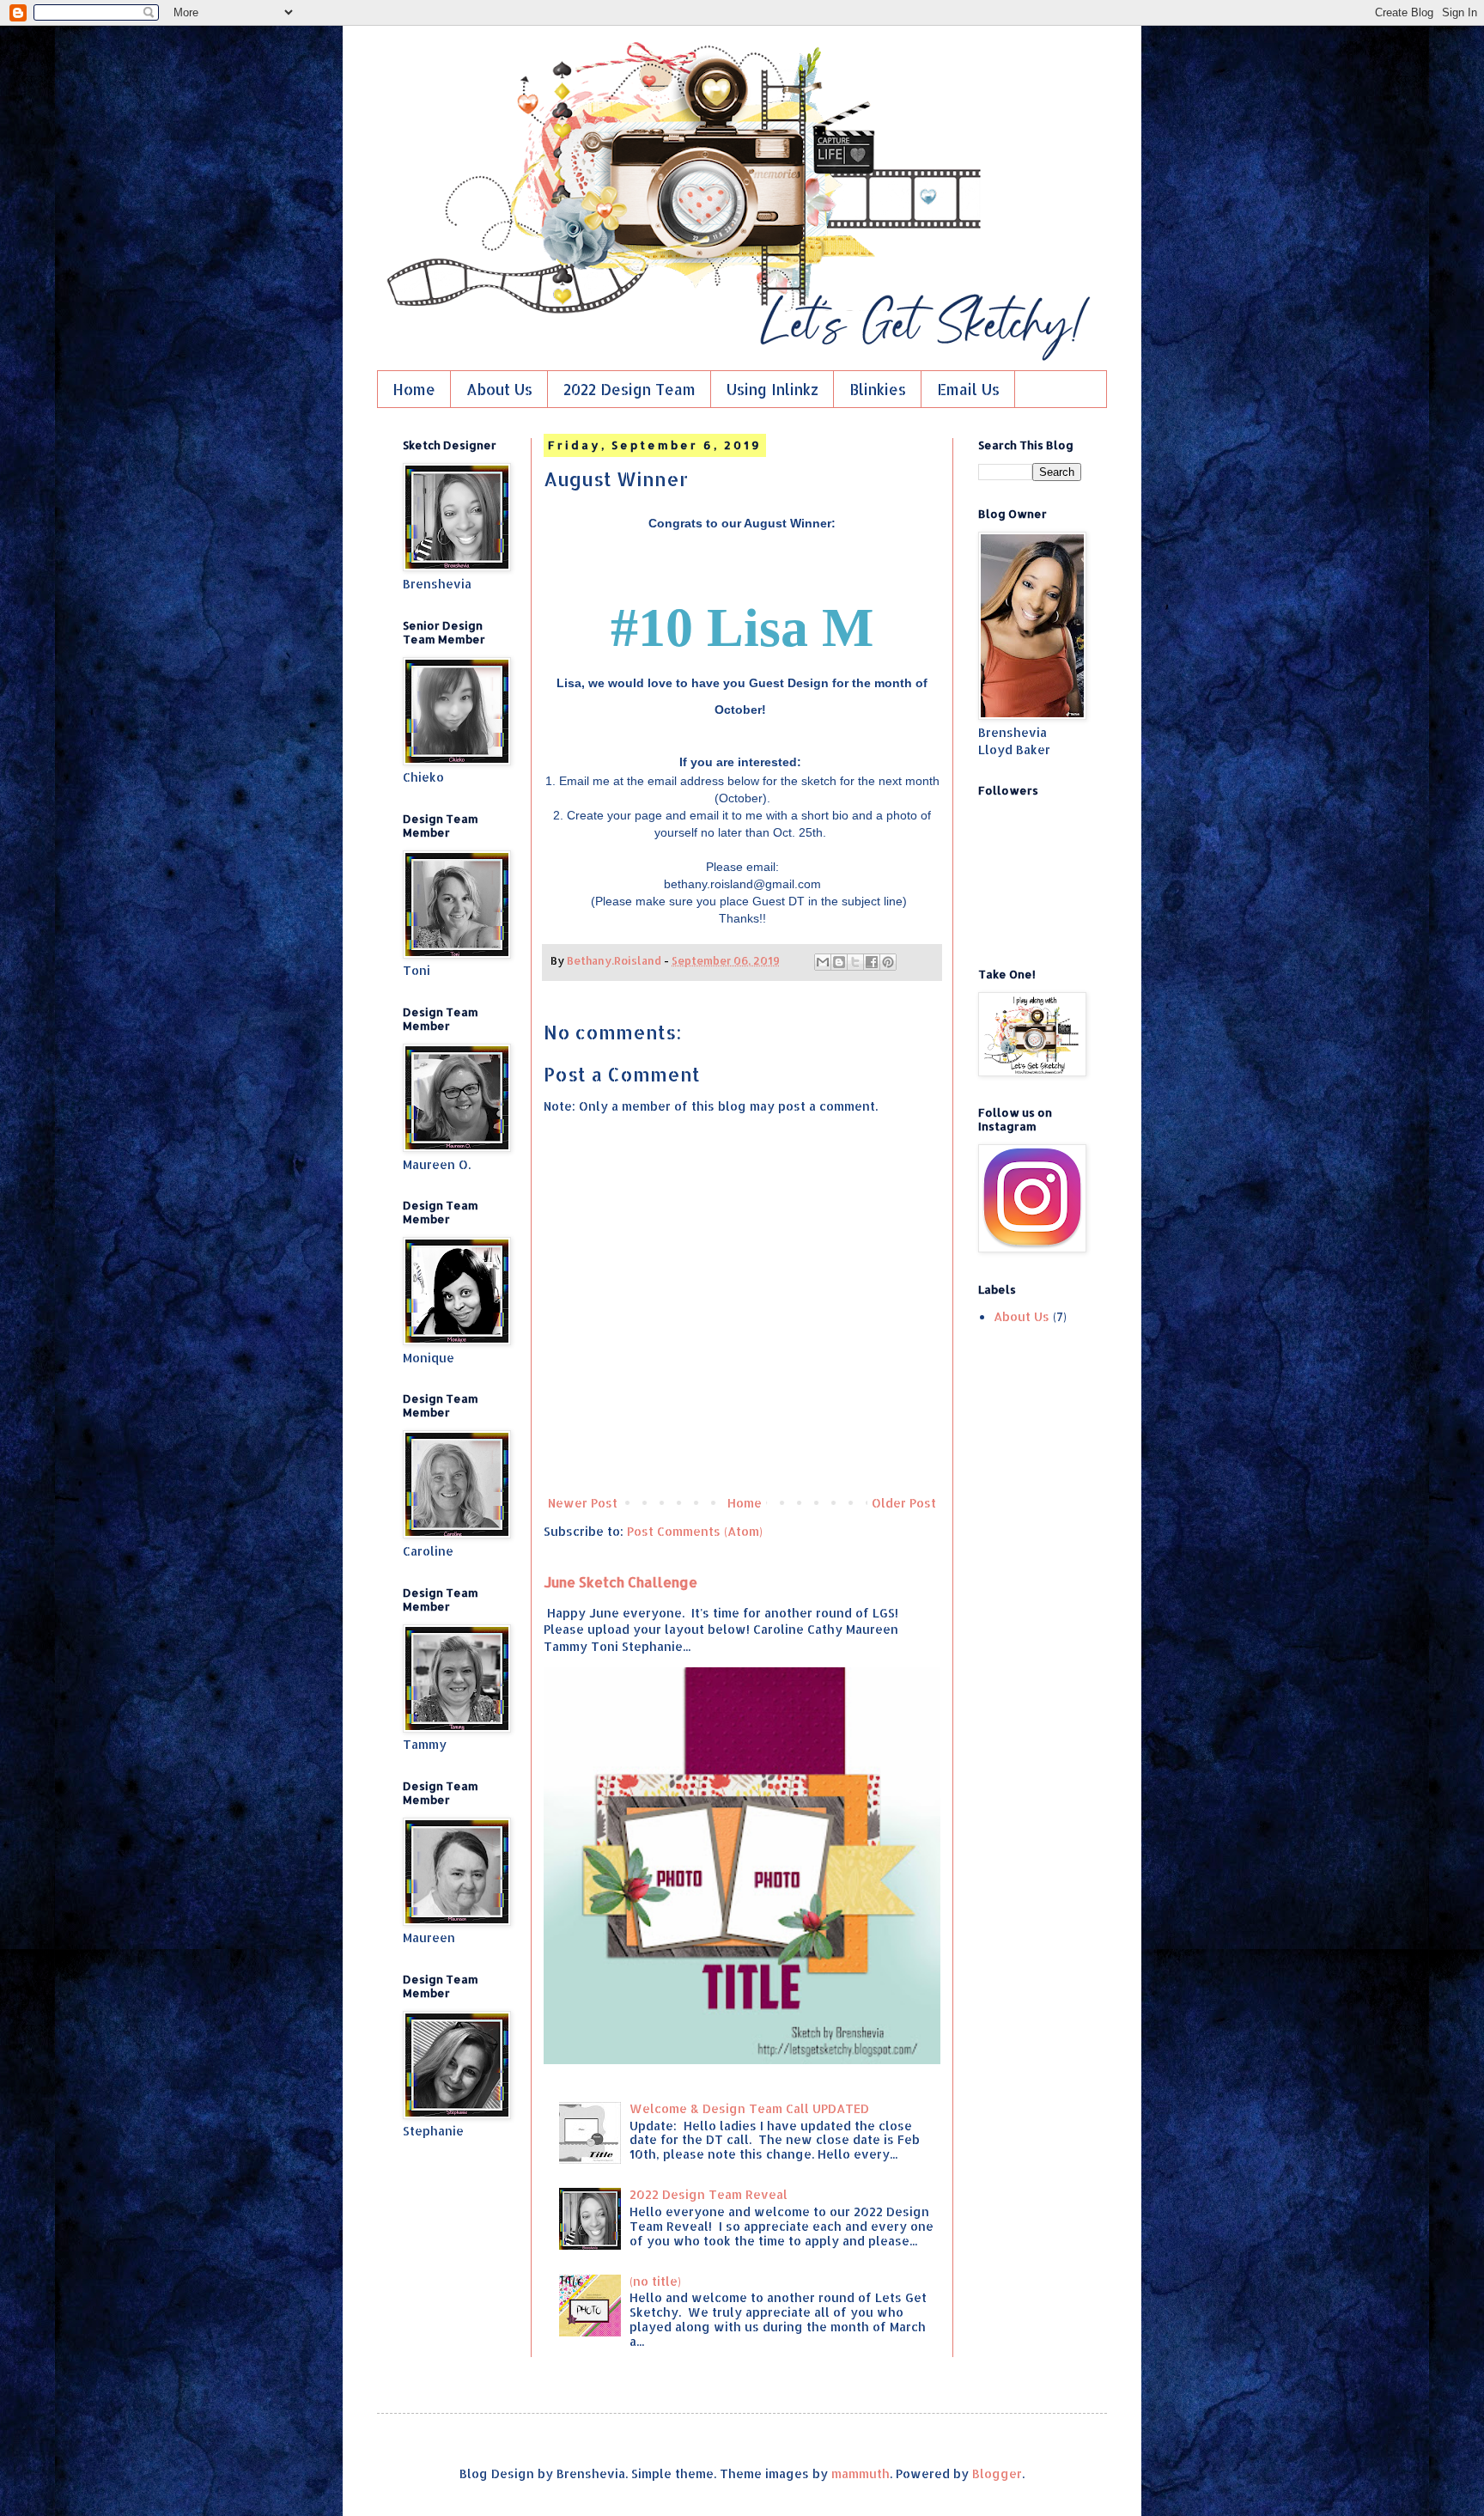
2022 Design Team (629, 389)
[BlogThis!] (839, 962)
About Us (499, 389)
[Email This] (823, 962)
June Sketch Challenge (620, 1582)
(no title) (655, 2281)
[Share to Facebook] (872, 962)
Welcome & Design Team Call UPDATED (749, 2108)
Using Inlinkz (772, 389)
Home (414, 389)
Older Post (904, 1503)
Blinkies (878, 389)
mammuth (861, 2473)
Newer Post (583, 1503)
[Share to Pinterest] (888, 962)
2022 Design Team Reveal (709, 2194)
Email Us (968, 389)
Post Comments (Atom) (695, 1531)
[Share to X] (855, 962)
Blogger (997, 2473)
